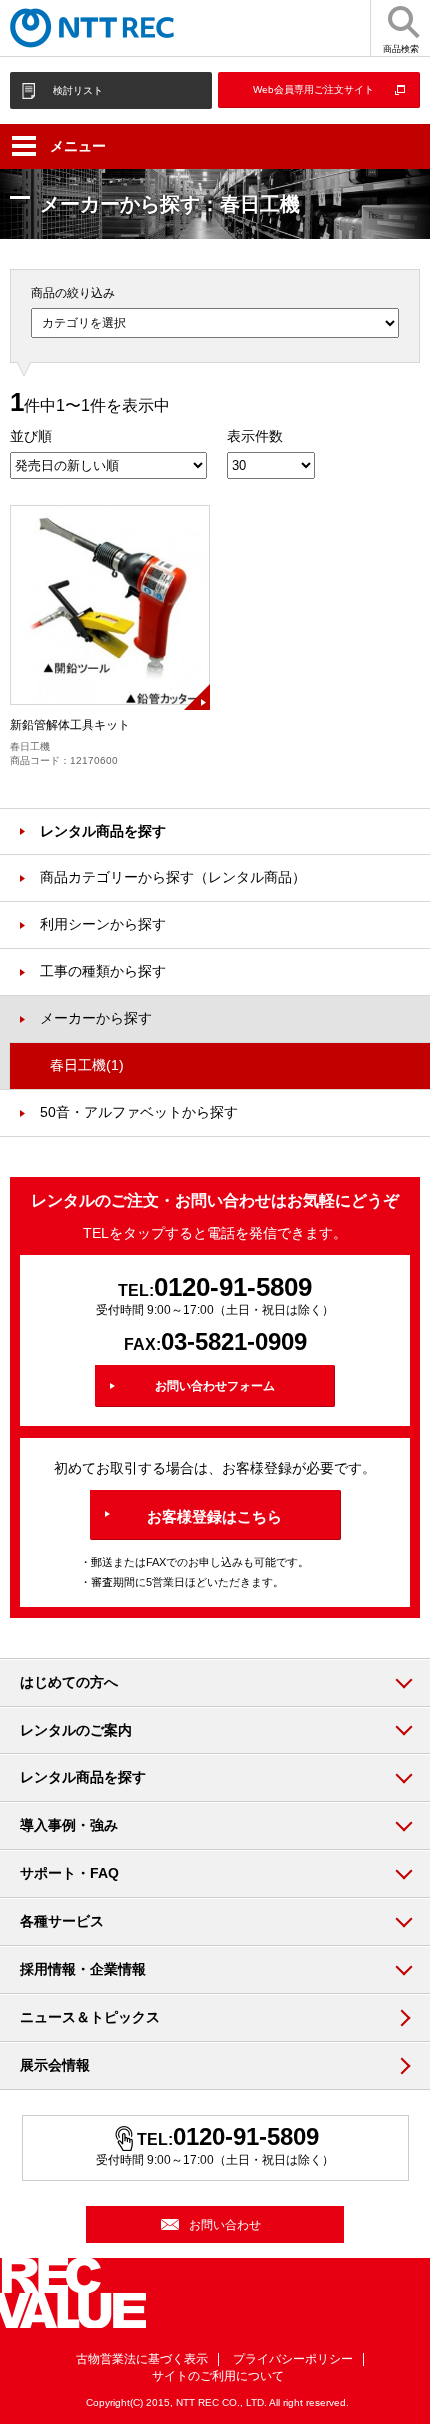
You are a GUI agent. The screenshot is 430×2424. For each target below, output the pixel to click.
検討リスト (78, 90)
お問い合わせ (225, 2225)
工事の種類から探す (103, 971)
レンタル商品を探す (103, 831)
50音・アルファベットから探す (139, 1112)
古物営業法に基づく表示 (142, 2359)
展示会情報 (55, 2065)
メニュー (78, 146)
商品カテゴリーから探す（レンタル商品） (173, 877)
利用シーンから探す (103, 924)
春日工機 (87, 1065)
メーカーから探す (96, 1018)
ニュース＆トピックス (90, 2017)
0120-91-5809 (233, 1287)
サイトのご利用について (218, 2376)
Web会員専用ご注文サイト (313, 89)
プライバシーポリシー (293, 2359)
